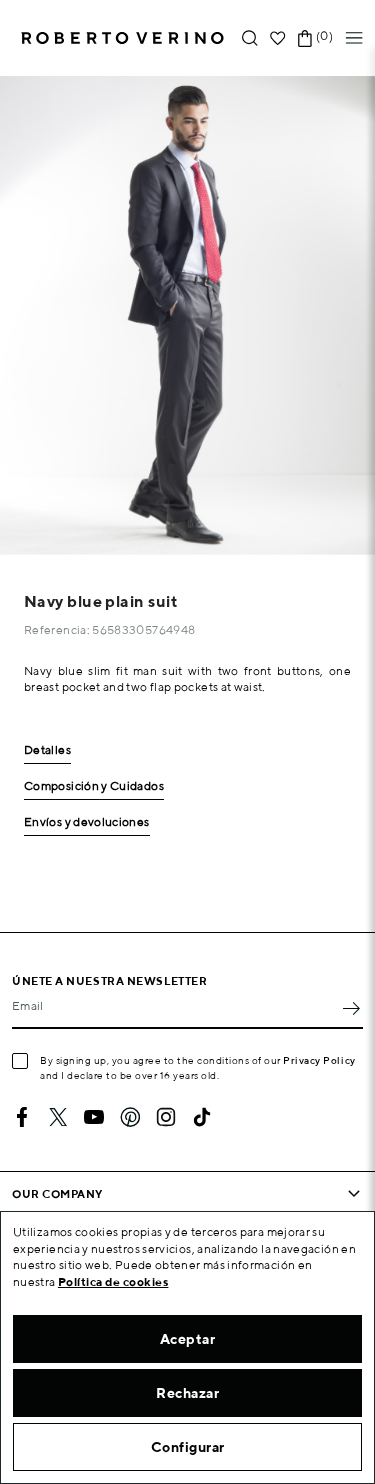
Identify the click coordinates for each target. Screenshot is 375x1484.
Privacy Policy (319, 1060)
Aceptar (188, 1339)
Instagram (166, 1117)
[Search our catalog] (250, 38)
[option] (187, 315)
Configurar (188, 1447)
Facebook (22, 1117)
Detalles (47, 750)
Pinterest (130, 1117)
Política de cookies (113, 1281)
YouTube (94, 1117)
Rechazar (187, 1393)
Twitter (58, 1117)
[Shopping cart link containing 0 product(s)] (305, 38)
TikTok (202, 1117)
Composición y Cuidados (94, 786)
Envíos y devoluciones (87, 822)
